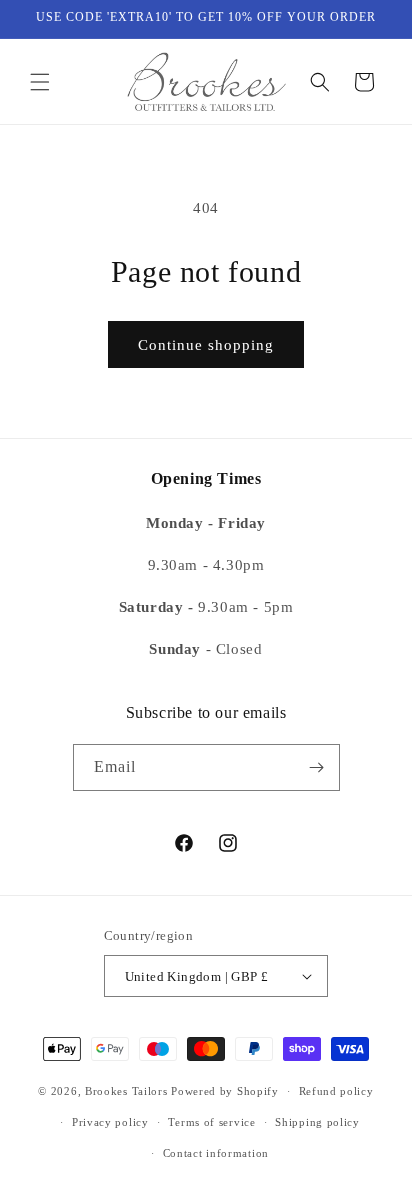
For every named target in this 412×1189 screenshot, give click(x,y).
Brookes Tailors (126, 1091)
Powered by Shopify (225, 1091)
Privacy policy (110, 1122)
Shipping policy (317, 1122)
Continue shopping (206, 345)
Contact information (216, 1153)
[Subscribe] (317, 767)
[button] (40, 82)
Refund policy (336, 1091)
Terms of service (211, 1122)
